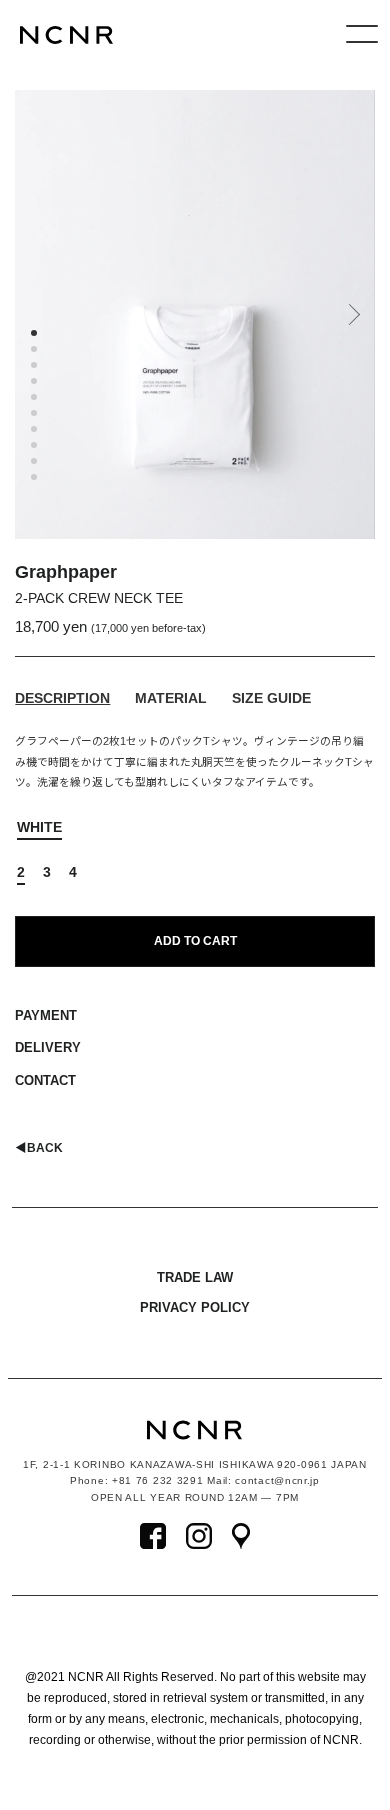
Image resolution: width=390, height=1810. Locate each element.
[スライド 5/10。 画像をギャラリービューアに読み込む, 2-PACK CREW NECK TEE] (37, 400)
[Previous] (30, 322)
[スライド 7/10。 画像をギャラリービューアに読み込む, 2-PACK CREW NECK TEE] (37, 432)
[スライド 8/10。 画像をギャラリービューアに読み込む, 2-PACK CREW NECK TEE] (37, 448)
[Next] (352, 322)
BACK (39, 1147)
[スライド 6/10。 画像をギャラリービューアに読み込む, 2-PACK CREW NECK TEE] (37, 416)
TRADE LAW (195, 1277)
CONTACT (45, 1080)
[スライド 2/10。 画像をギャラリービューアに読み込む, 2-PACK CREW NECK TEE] (37, 352)
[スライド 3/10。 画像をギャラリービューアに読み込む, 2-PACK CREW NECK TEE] (37, 368)
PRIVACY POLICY (195, 1307)
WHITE (39, 827)
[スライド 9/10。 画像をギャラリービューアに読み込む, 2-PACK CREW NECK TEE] (37, 464)
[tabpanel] (194, 314)
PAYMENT (46, 1015)
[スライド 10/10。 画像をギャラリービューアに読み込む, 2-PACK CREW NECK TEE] (37, 480)
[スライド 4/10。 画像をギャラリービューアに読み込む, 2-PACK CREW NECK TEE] (37, 384)
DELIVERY (48, 1047)
